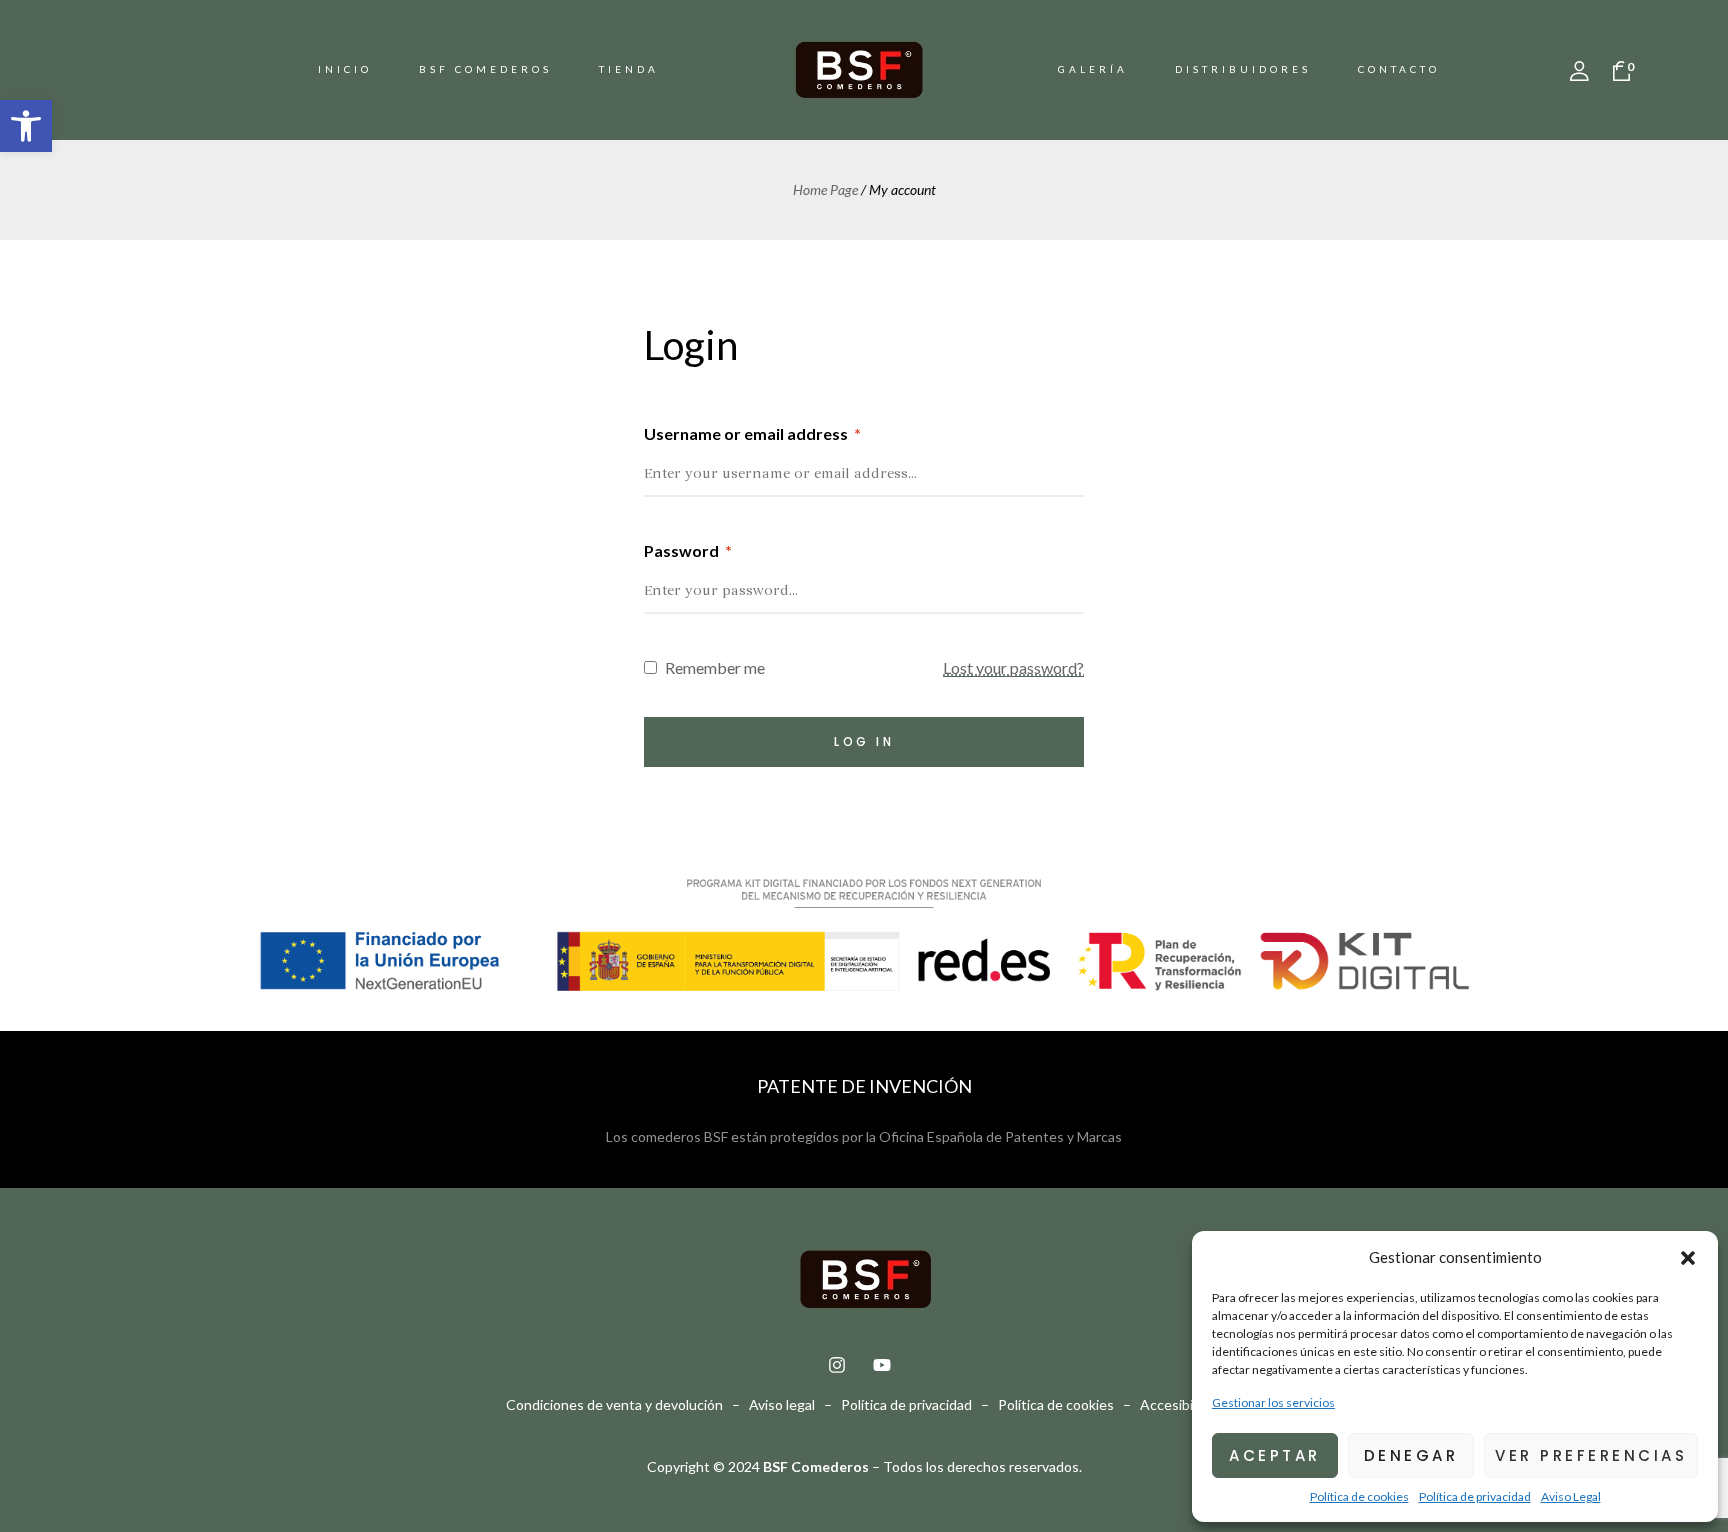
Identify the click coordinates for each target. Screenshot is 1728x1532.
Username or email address (752, 433)
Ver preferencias (1591, 1455)
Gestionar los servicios (1273, 1402)
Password (688, 550)
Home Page (825, 189)
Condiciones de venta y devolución (616, 1404)
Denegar (1411, 1455)
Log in (864, 741)
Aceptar (1275, 1455)
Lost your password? (1013, 667)
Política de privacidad (1475, 1496)
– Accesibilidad (1169, 1404)
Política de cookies (1359, 1496)
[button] (26, 126)
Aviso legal (782, 1404)
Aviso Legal (1571, 1496)
